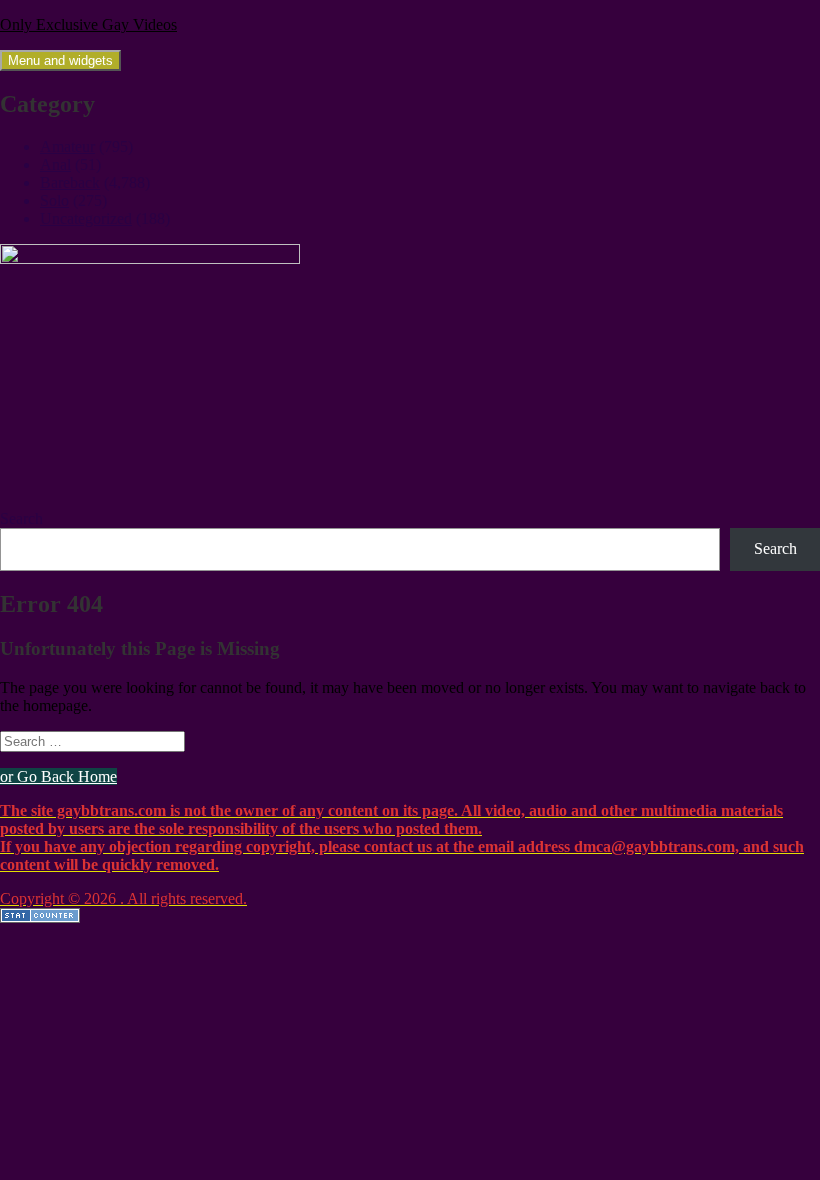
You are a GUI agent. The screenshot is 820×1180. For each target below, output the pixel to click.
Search (21, 518)
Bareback (70, 182)
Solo (54, 200)
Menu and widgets (60, 60)
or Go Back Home (58, 776)
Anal (55, 164)
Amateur (67, 146)
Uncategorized (86, 218)
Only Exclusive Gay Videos (88, 24)
